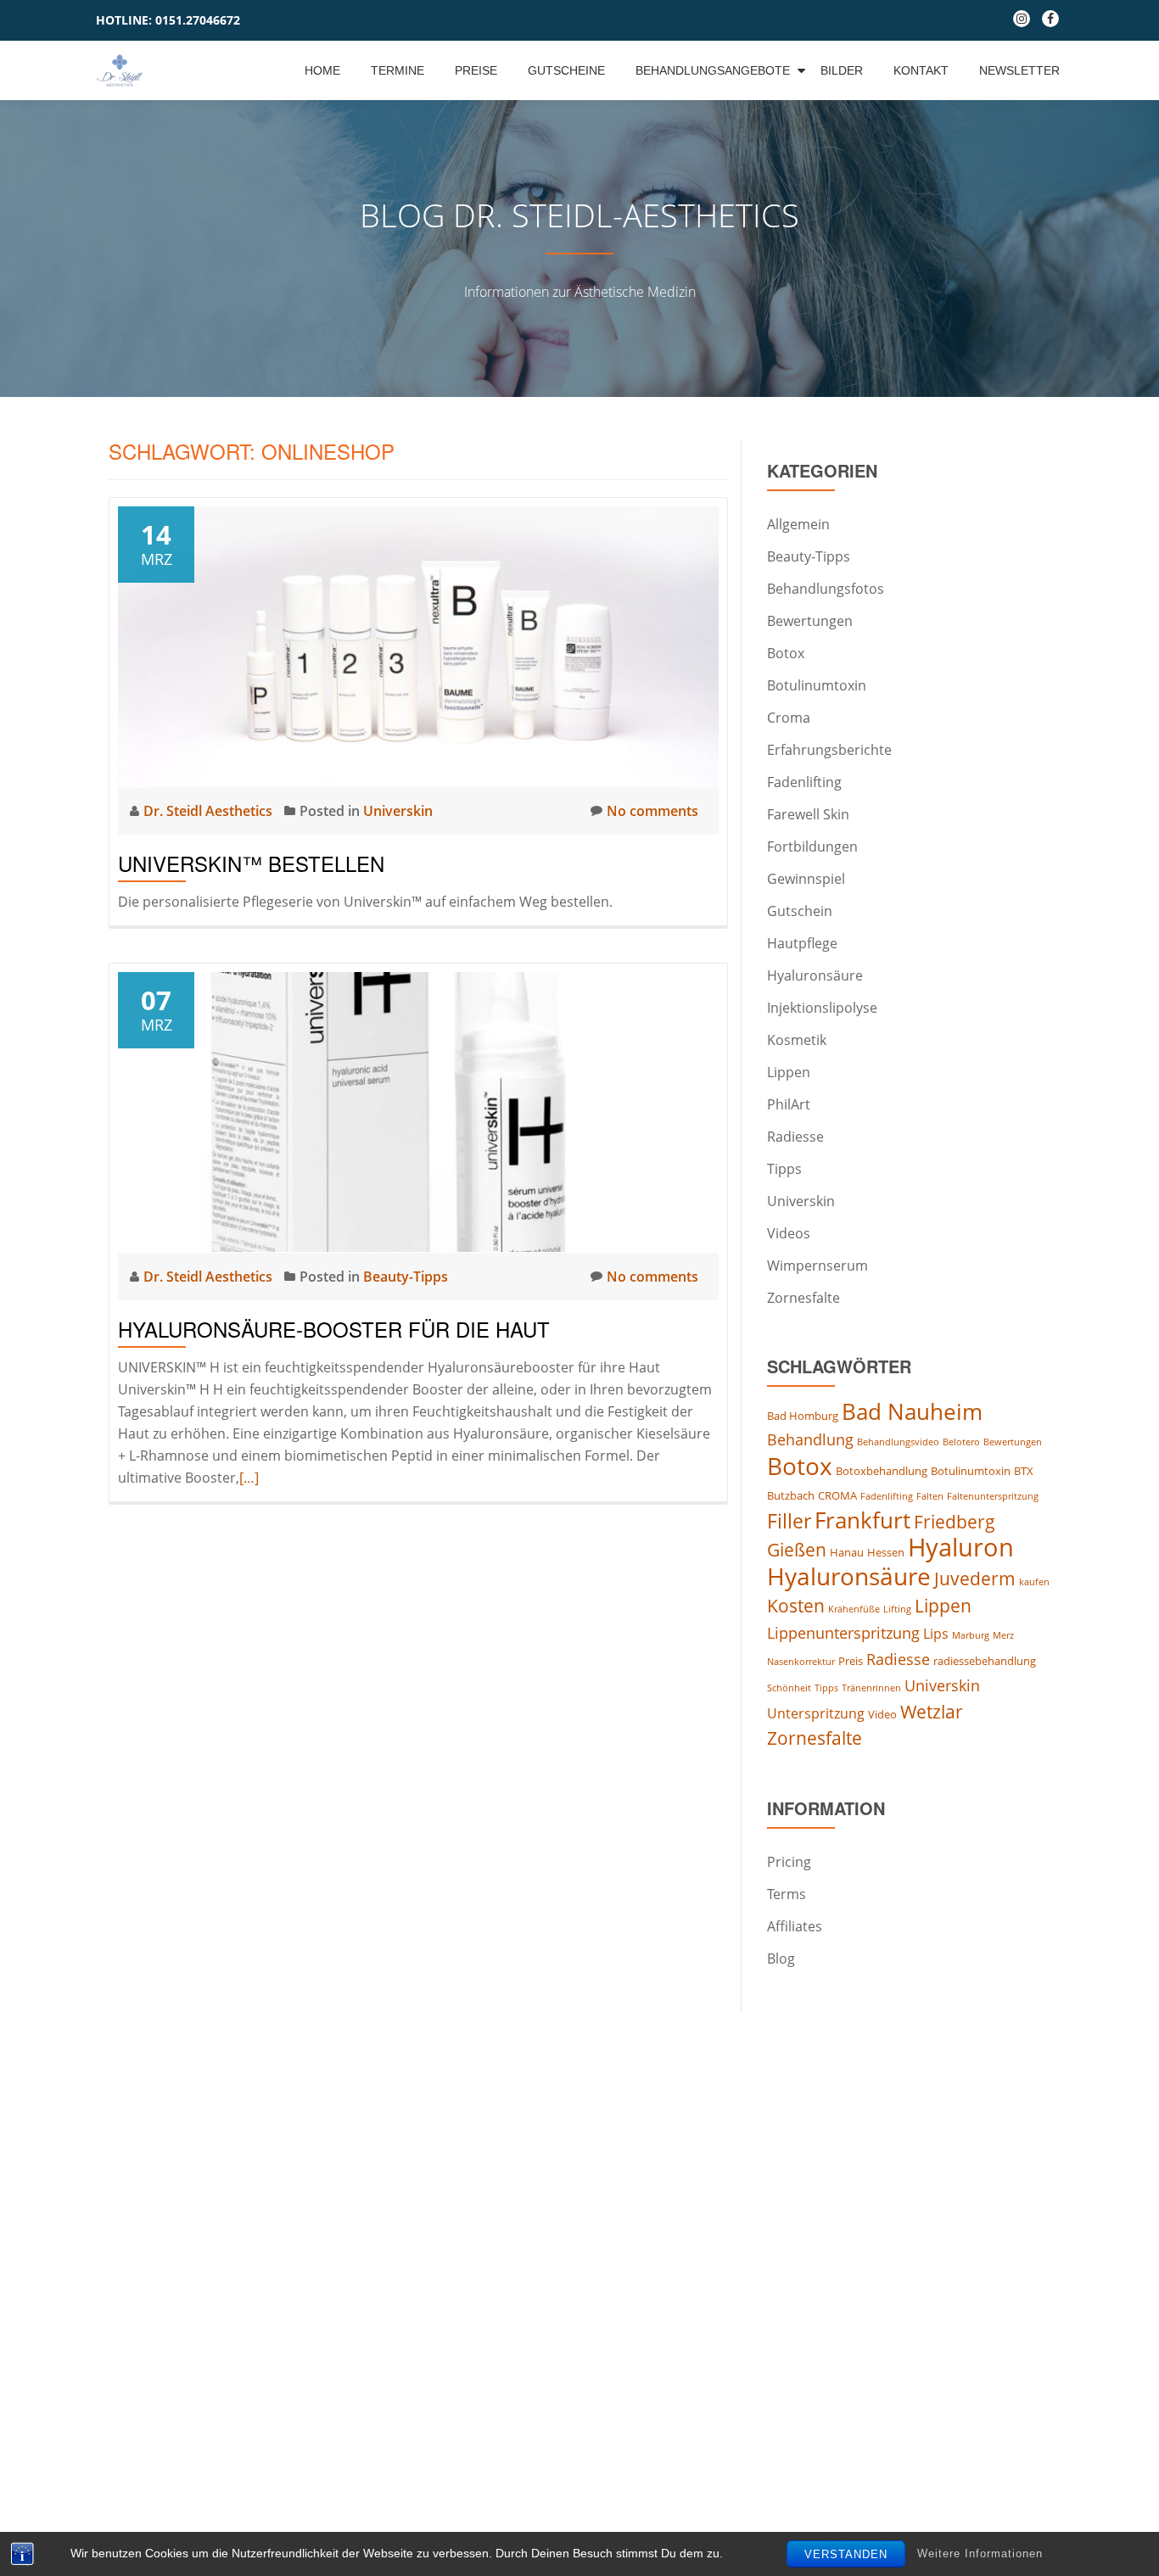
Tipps (784, 1169)
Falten (930, 1496)
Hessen (886, 1552)
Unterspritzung (816, 1713)
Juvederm (975, 1579)
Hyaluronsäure (815, 975)
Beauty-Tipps (406, 1277)
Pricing (789, 1862)
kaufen (1034, 1582)
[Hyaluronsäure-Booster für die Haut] (418, 1110)
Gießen (797, 1550)
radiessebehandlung (985, 1661)
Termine (398, 70)
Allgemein (798, 524)
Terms (787, 1894)
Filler (789, 1521)
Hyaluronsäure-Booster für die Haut (334, 1329)
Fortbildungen (812, 847)
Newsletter (1019, 70)
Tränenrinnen (871, 1688)
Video (882, 1714)
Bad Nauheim (912, 1411)
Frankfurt (862, 1520)
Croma (789, 718)
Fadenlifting (804, 782)
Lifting (897, 1609)
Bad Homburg (803, 1416)
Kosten (796, 1606)
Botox (786, 653)
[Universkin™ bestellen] (418, 645)
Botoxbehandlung (882, 1471)
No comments (652, 811)
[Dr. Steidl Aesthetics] (123, 70)
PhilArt (789, 1104)
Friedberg (955, 1522)
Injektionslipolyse (822, 1008)
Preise (476, 70)
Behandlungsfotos (826, 589)
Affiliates (795, 1926)
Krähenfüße (854, 1609)
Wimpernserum (817, 1266)
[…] (249, 1478)
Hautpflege (802, 943)
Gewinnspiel (806, 879)
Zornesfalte (803, 1298)
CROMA (837, 1495)
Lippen (789, 1072)
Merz (1003, 1635)
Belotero (961, 1442)
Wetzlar (932, 1712)
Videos (789, 1233)
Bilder (842, 70)
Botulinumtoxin (817, 685)
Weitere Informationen (980, 2554)
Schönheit (789, 1688)
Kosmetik (797, 1040)
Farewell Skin (808, 814)
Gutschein (800, 911)
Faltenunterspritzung (993, 1496)
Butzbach (791, 1495)
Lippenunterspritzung (843, 1633)
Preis (851, 1661)
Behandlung (810, 1439)
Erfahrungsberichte (829, 750)
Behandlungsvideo (898, 1442)
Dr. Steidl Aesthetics (210, 811)
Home (322, 70)
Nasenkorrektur (801, 1662)
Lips (936, 1634)
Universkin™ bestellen (251, 863)
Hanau (847, 1552)
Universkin (398, 811)
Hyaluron (961, 1547)
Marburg (971, 1635)
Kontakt (921, 70)
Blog (781, 1959)
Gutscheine (566, 70)
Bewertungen (810, 621)
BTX (1024, 1471)
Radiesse (795, 1137)
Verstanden (846, 2554)
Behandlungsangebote (713, 70)
